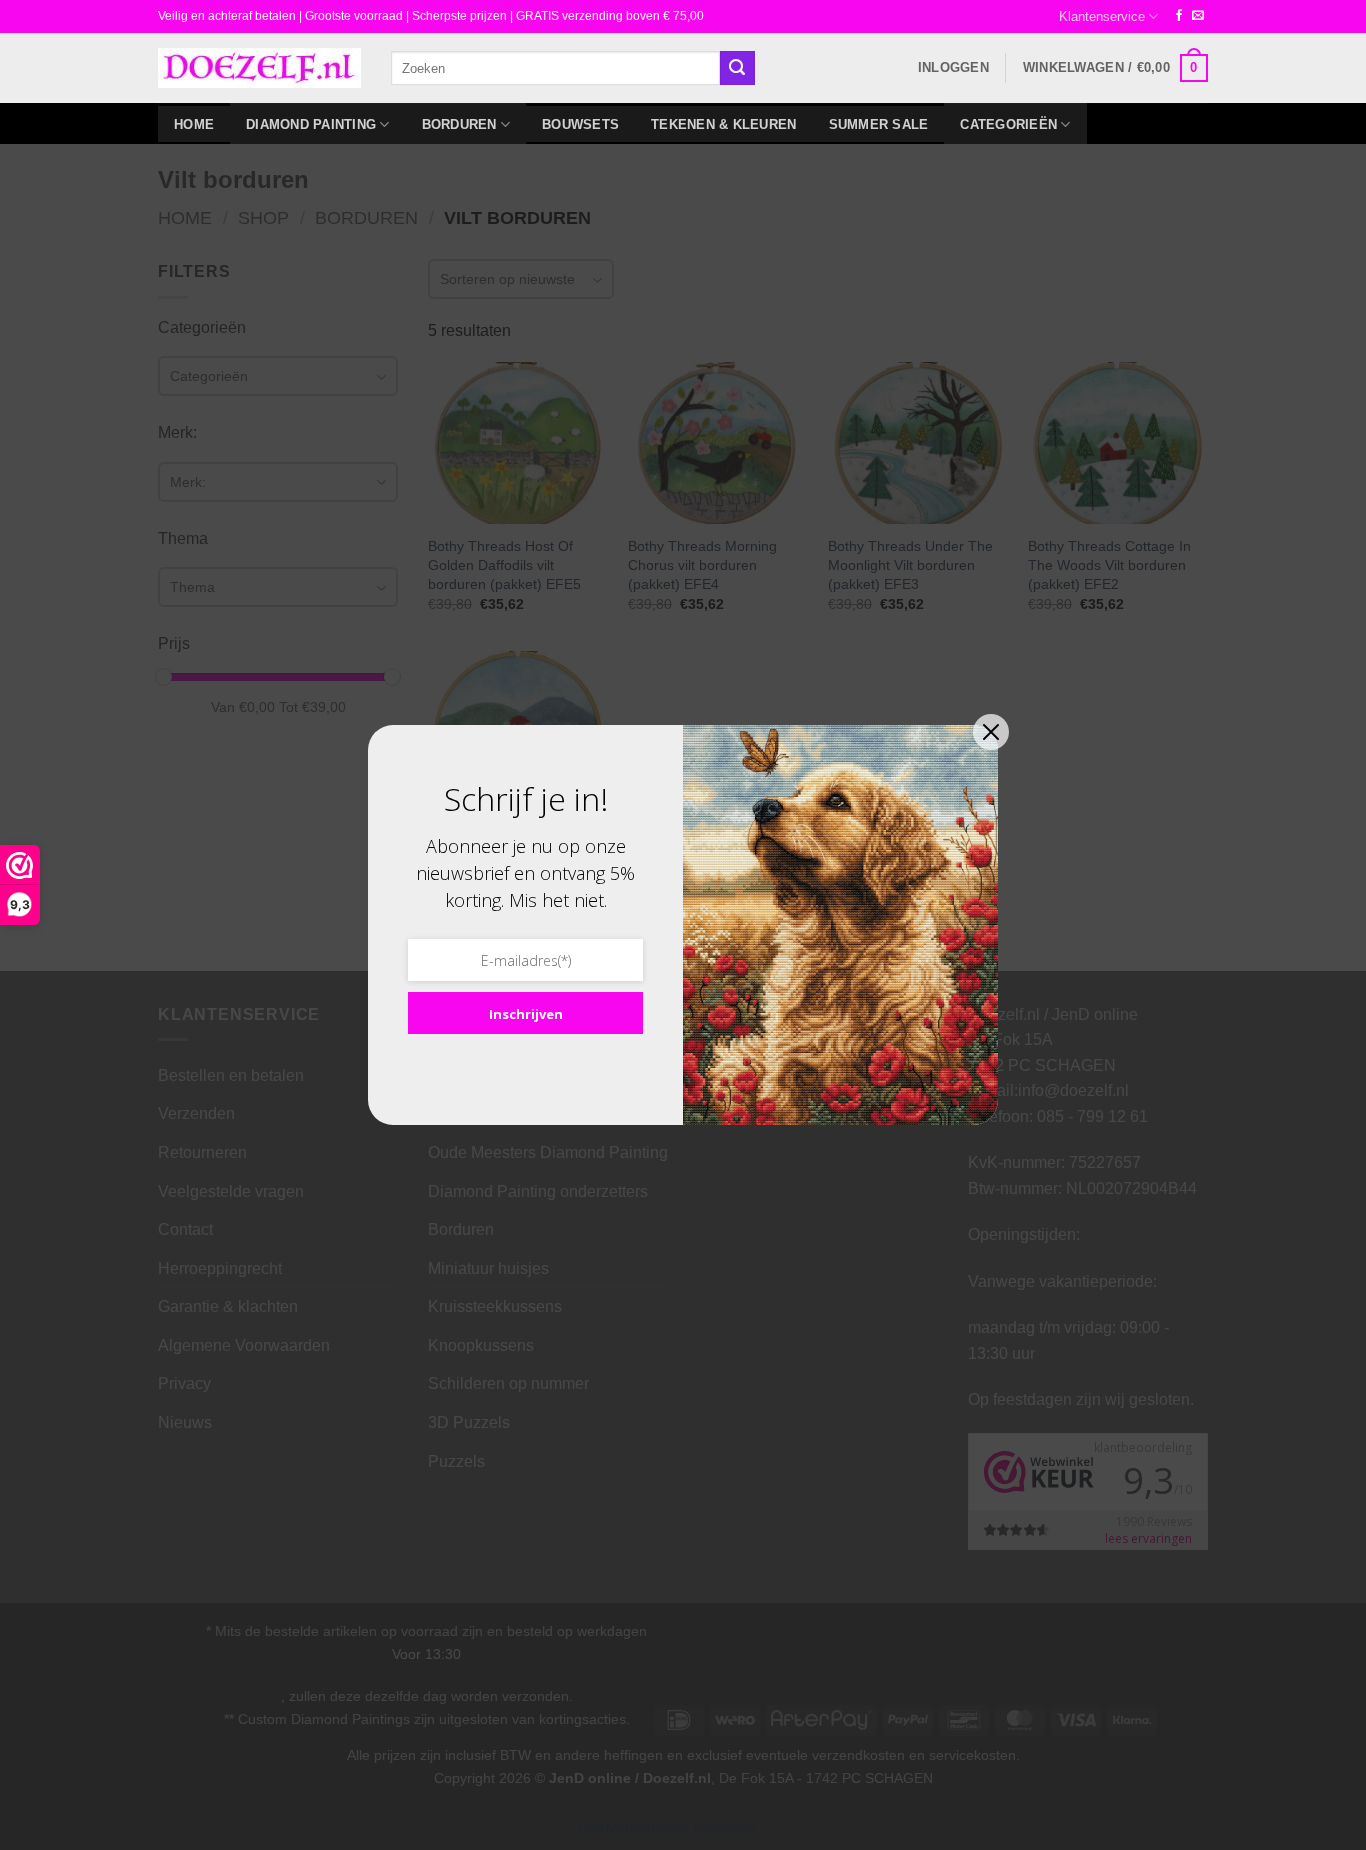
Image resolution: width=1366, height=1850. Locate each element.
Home (194, 124)
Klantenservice (1102, 16)
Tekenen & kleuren (723, 124)
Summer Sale (879, 124)
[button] (953, 68)
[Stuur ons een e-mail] (1198, 16)
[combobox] (555, 67)
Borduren (459, 124)
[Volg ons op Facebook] (1179, 16)
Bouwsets (580, 124)
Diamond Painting (311, 124)
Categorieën (1008, 124)
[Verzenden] (737, 68)
